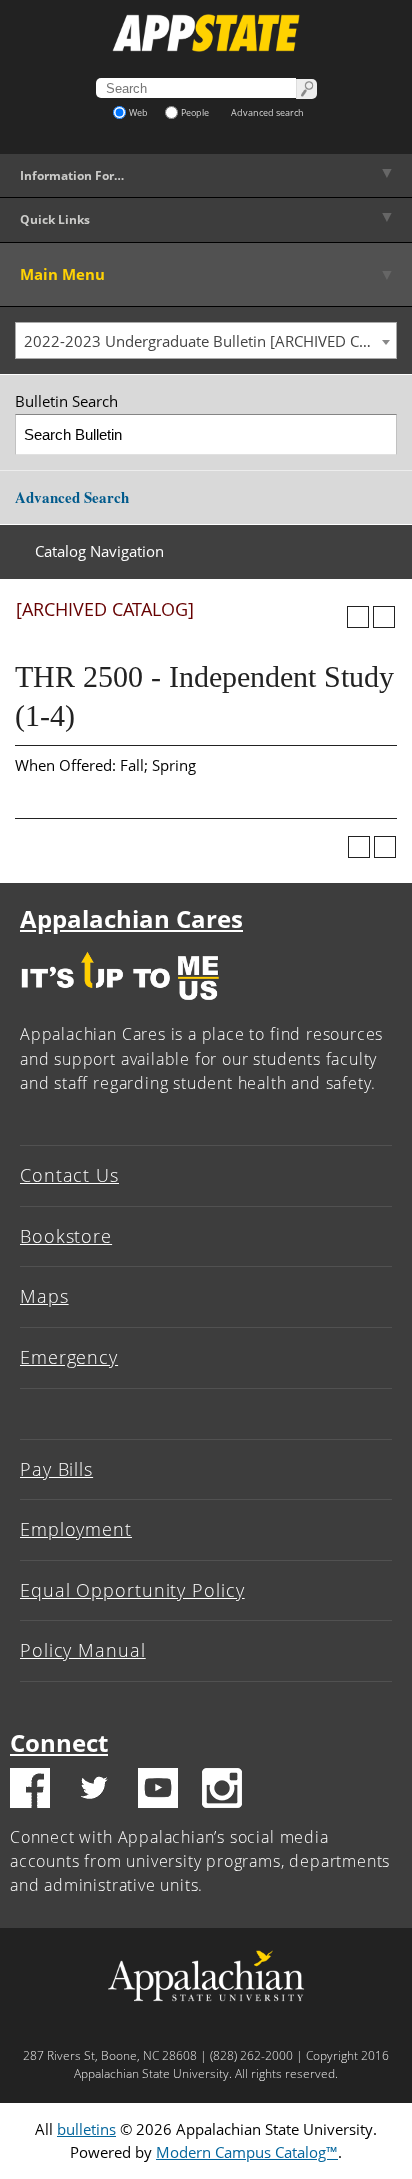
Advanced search (267, 112)
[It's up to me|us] (120, 1005)
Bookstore (66, 1236)
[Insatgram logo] (222, 1791)
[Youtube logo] (158, 1791)
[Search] (377, 434)
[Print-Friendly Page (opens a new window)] (358, 617)
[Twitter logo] (94, 1791)
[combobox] (206, 341)
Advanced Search (72, 497)
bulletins (86, 2129)
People (195, 112)
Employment (76, 1529)
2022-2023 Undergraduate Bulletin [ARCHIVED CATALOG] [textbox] (210, 341)
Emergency (69, 1357)
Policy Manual (83, 1650)
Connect (59, 1742)
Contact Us (69, 1175)
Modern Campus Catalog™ (247, 2152)
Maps (44, 1296)
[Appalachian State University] (206, 33)
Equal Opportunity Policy (132, 1590)
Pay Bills (56, 1469)
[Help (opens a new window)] (384, 617)
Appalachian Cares (131, 918)
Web (138, 112)
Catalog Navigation (99, 551)
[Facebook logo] (30, 1791)
